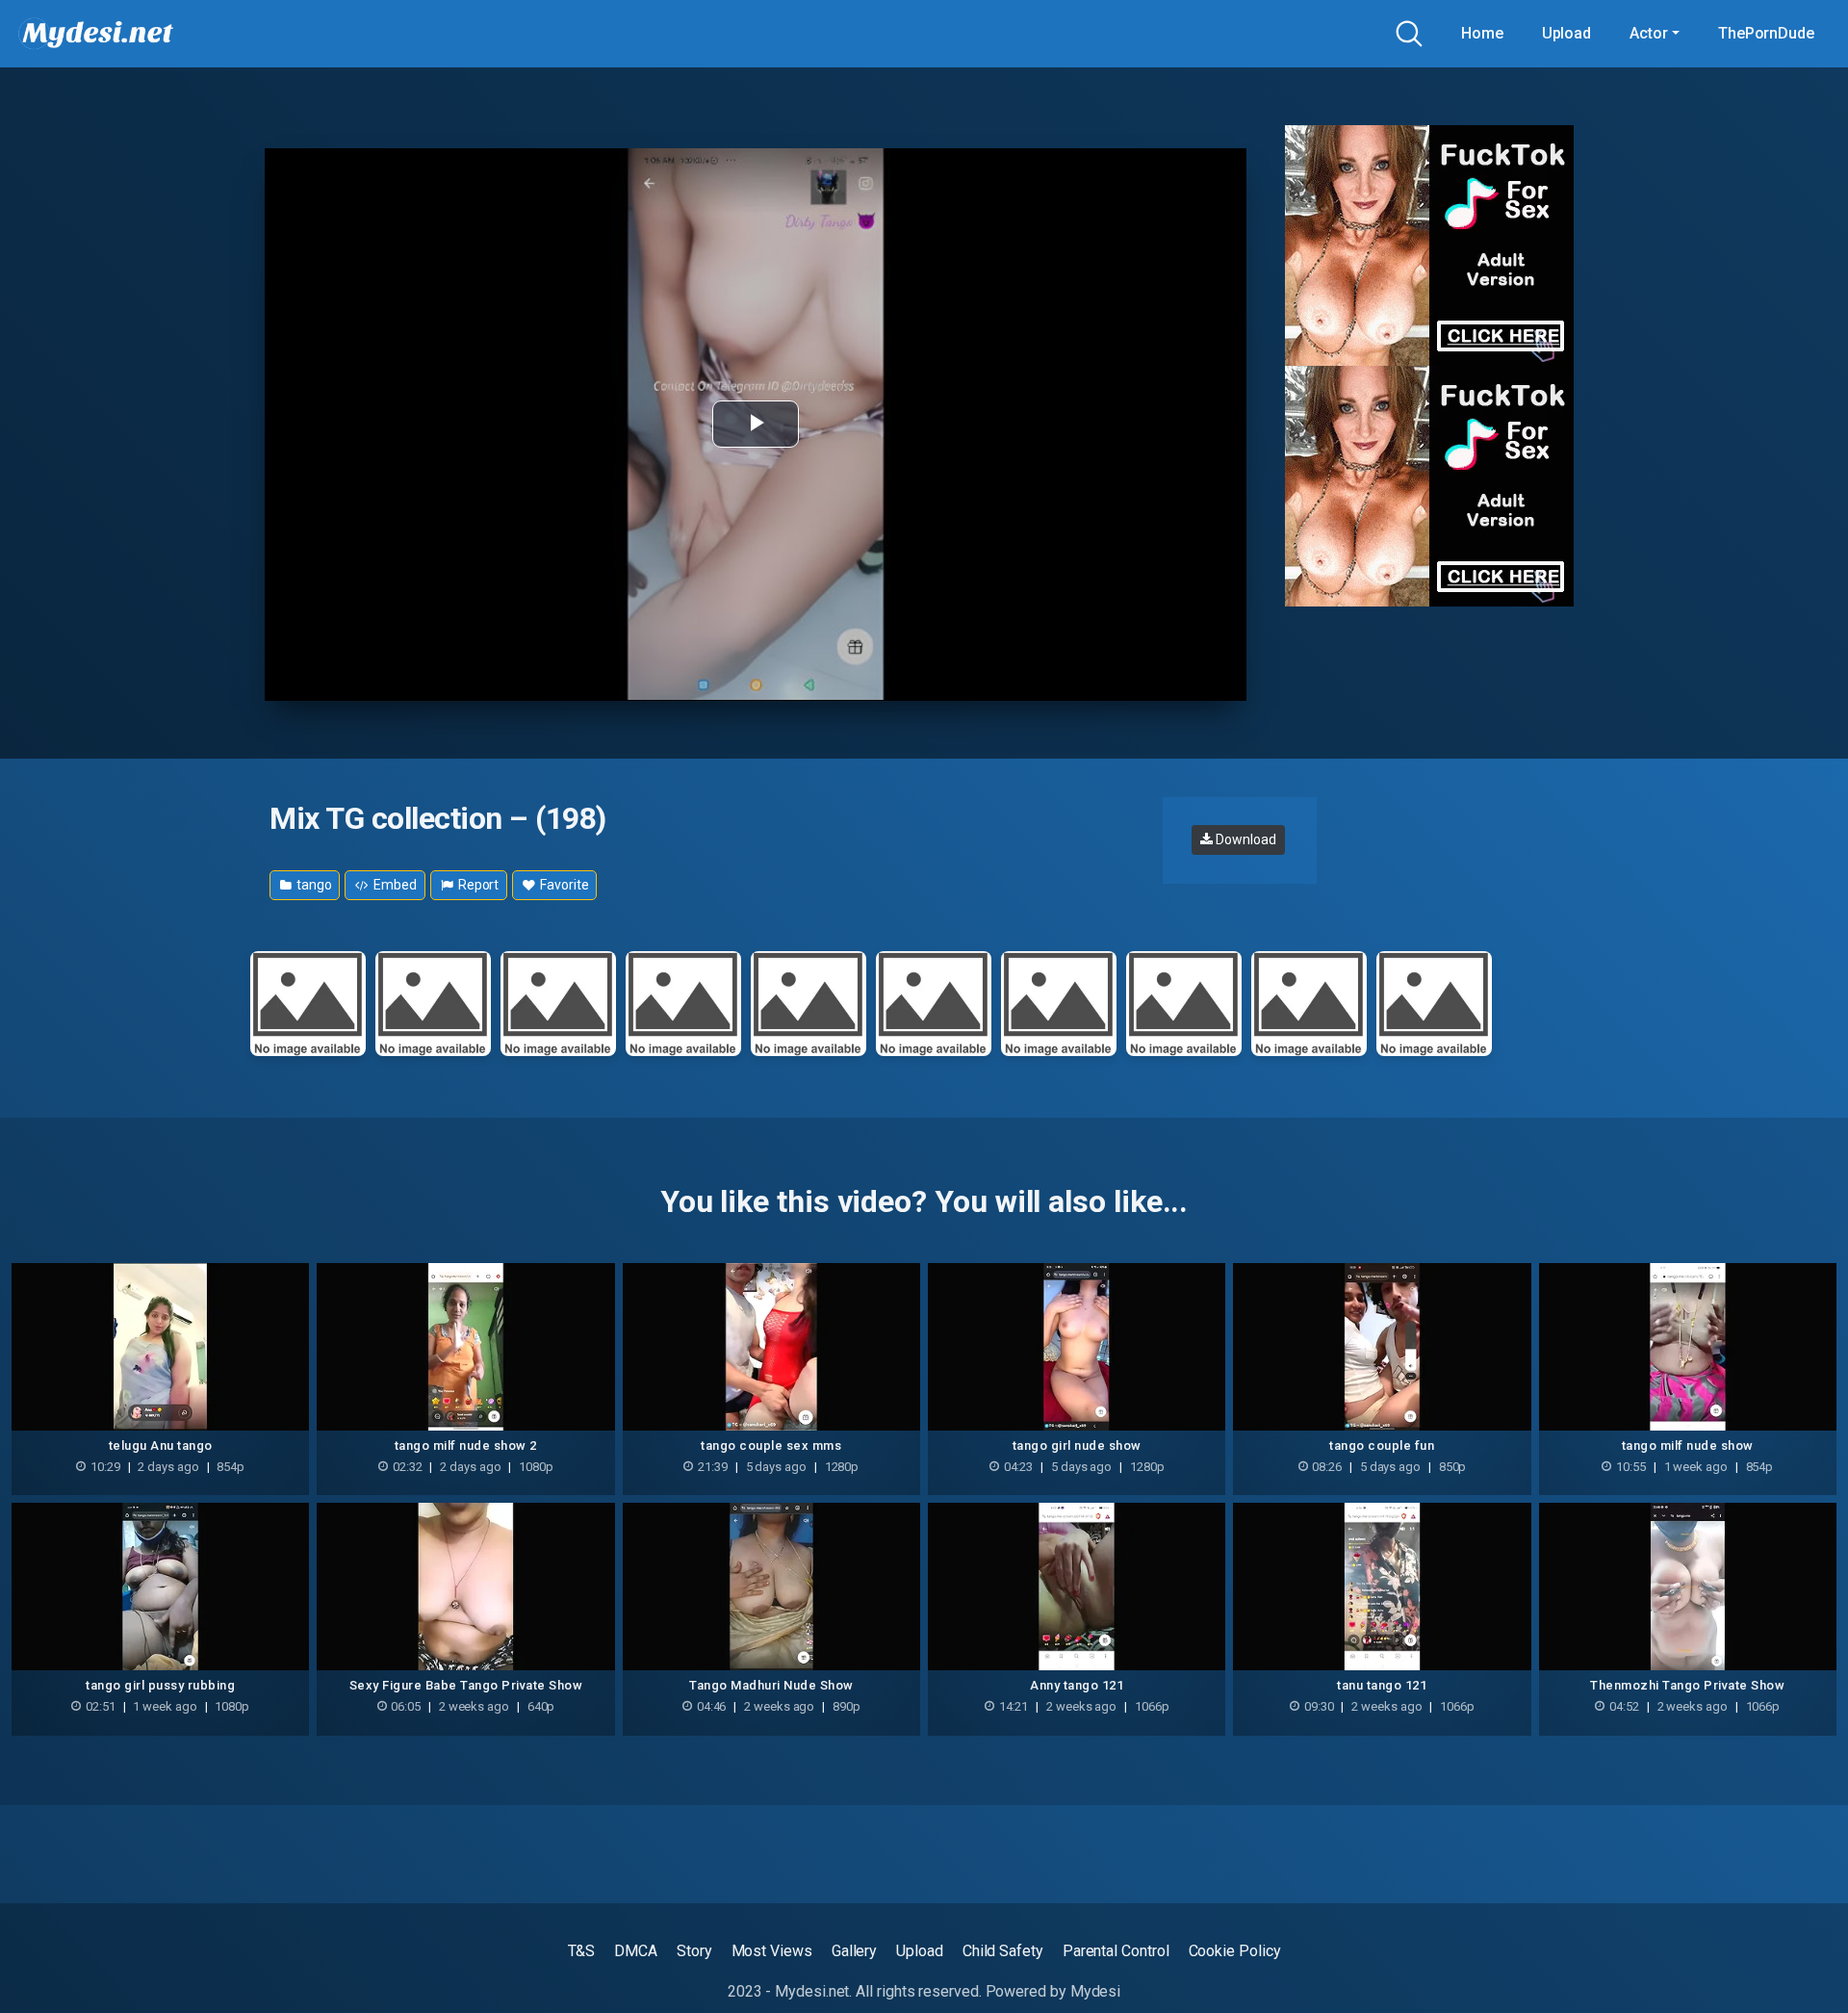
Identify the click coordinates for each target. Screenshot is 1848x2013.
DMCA (636, 1951)
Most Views (772, 1951)
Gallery (854, 1951)
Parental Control (1116, 1951)
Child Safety (1003, 1951)
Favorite (563, 885)
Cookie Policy (1235, 1951)
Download (1244, 839)
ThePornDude (1766, 33)
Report (477, 885)
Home (1482, 33)
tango (313, 885)
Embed (394, 885)
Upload (1567, 33)
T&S (582, 1951)
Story (694, 1951)
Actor (1649, 33)
